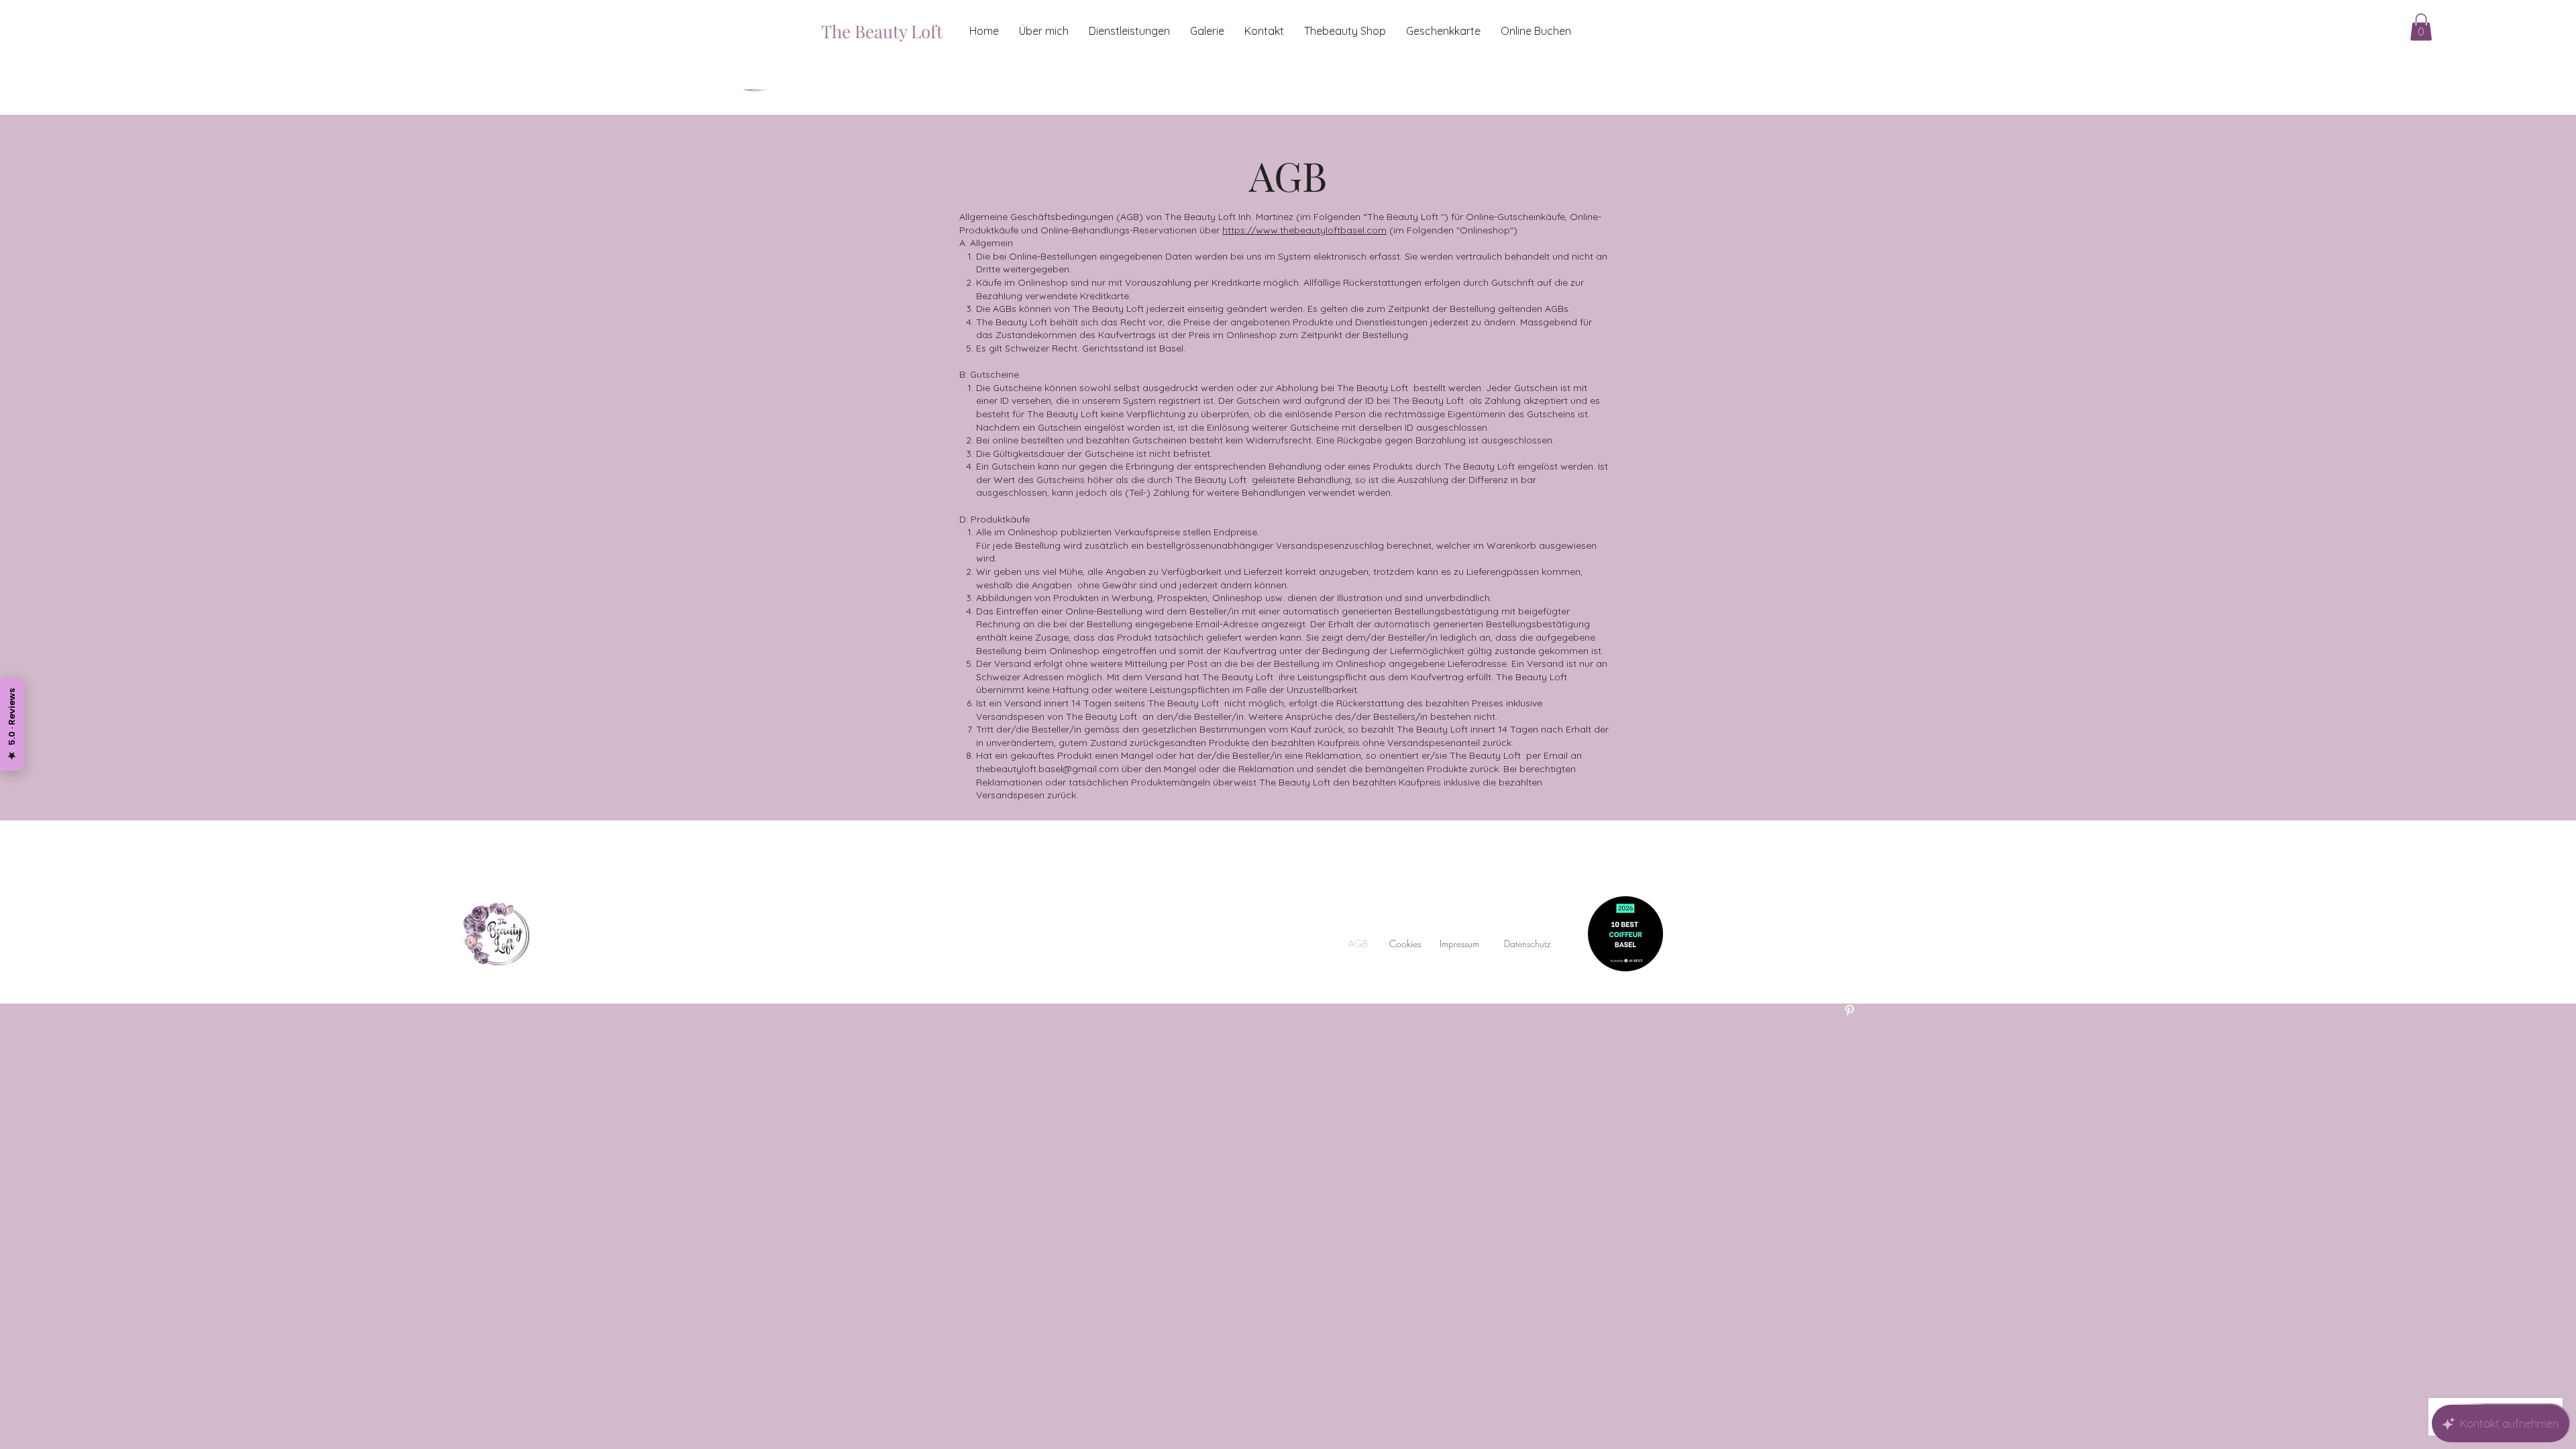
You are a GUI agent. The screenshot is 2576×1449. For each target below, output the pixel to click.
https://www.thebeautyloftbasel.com (1304, 230)
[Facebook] (1849, 877)
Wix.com (428, 1052)
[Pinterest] (1849, 1010)
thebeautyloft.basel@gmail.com (1048, 769)
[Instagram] (1849, 966)
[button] (2421, 27)
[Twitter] (1849, 922)
